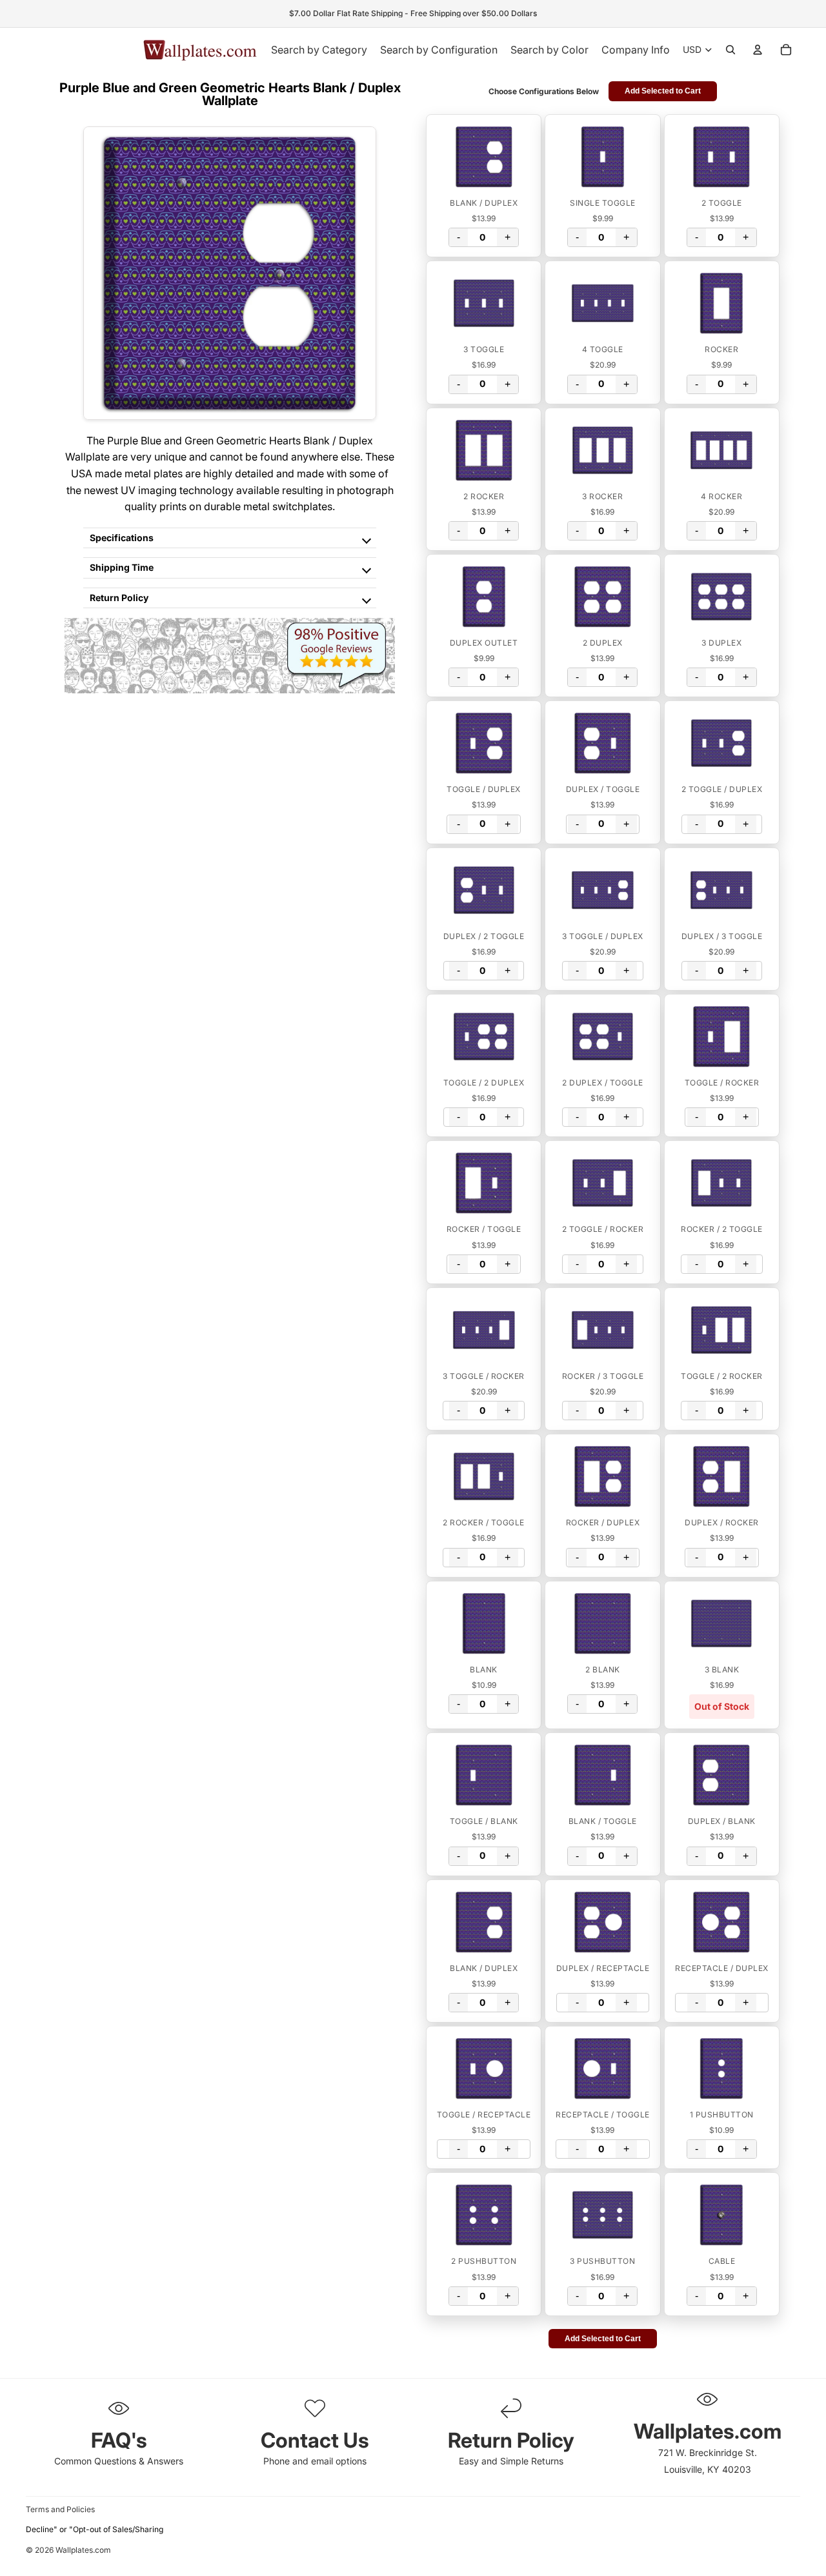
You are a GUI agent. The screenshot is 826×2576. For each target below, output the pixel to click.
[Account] (758, 50)
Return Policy (119, 598)
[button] (484, 157)
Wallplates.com (83, 2551)
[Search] (730, 50)
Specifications (122, 538)
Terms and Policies (60, 2509)
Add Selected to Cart (663, 91)
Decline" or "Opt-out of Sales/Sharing (95, 2529)
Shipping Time (122, 567)
